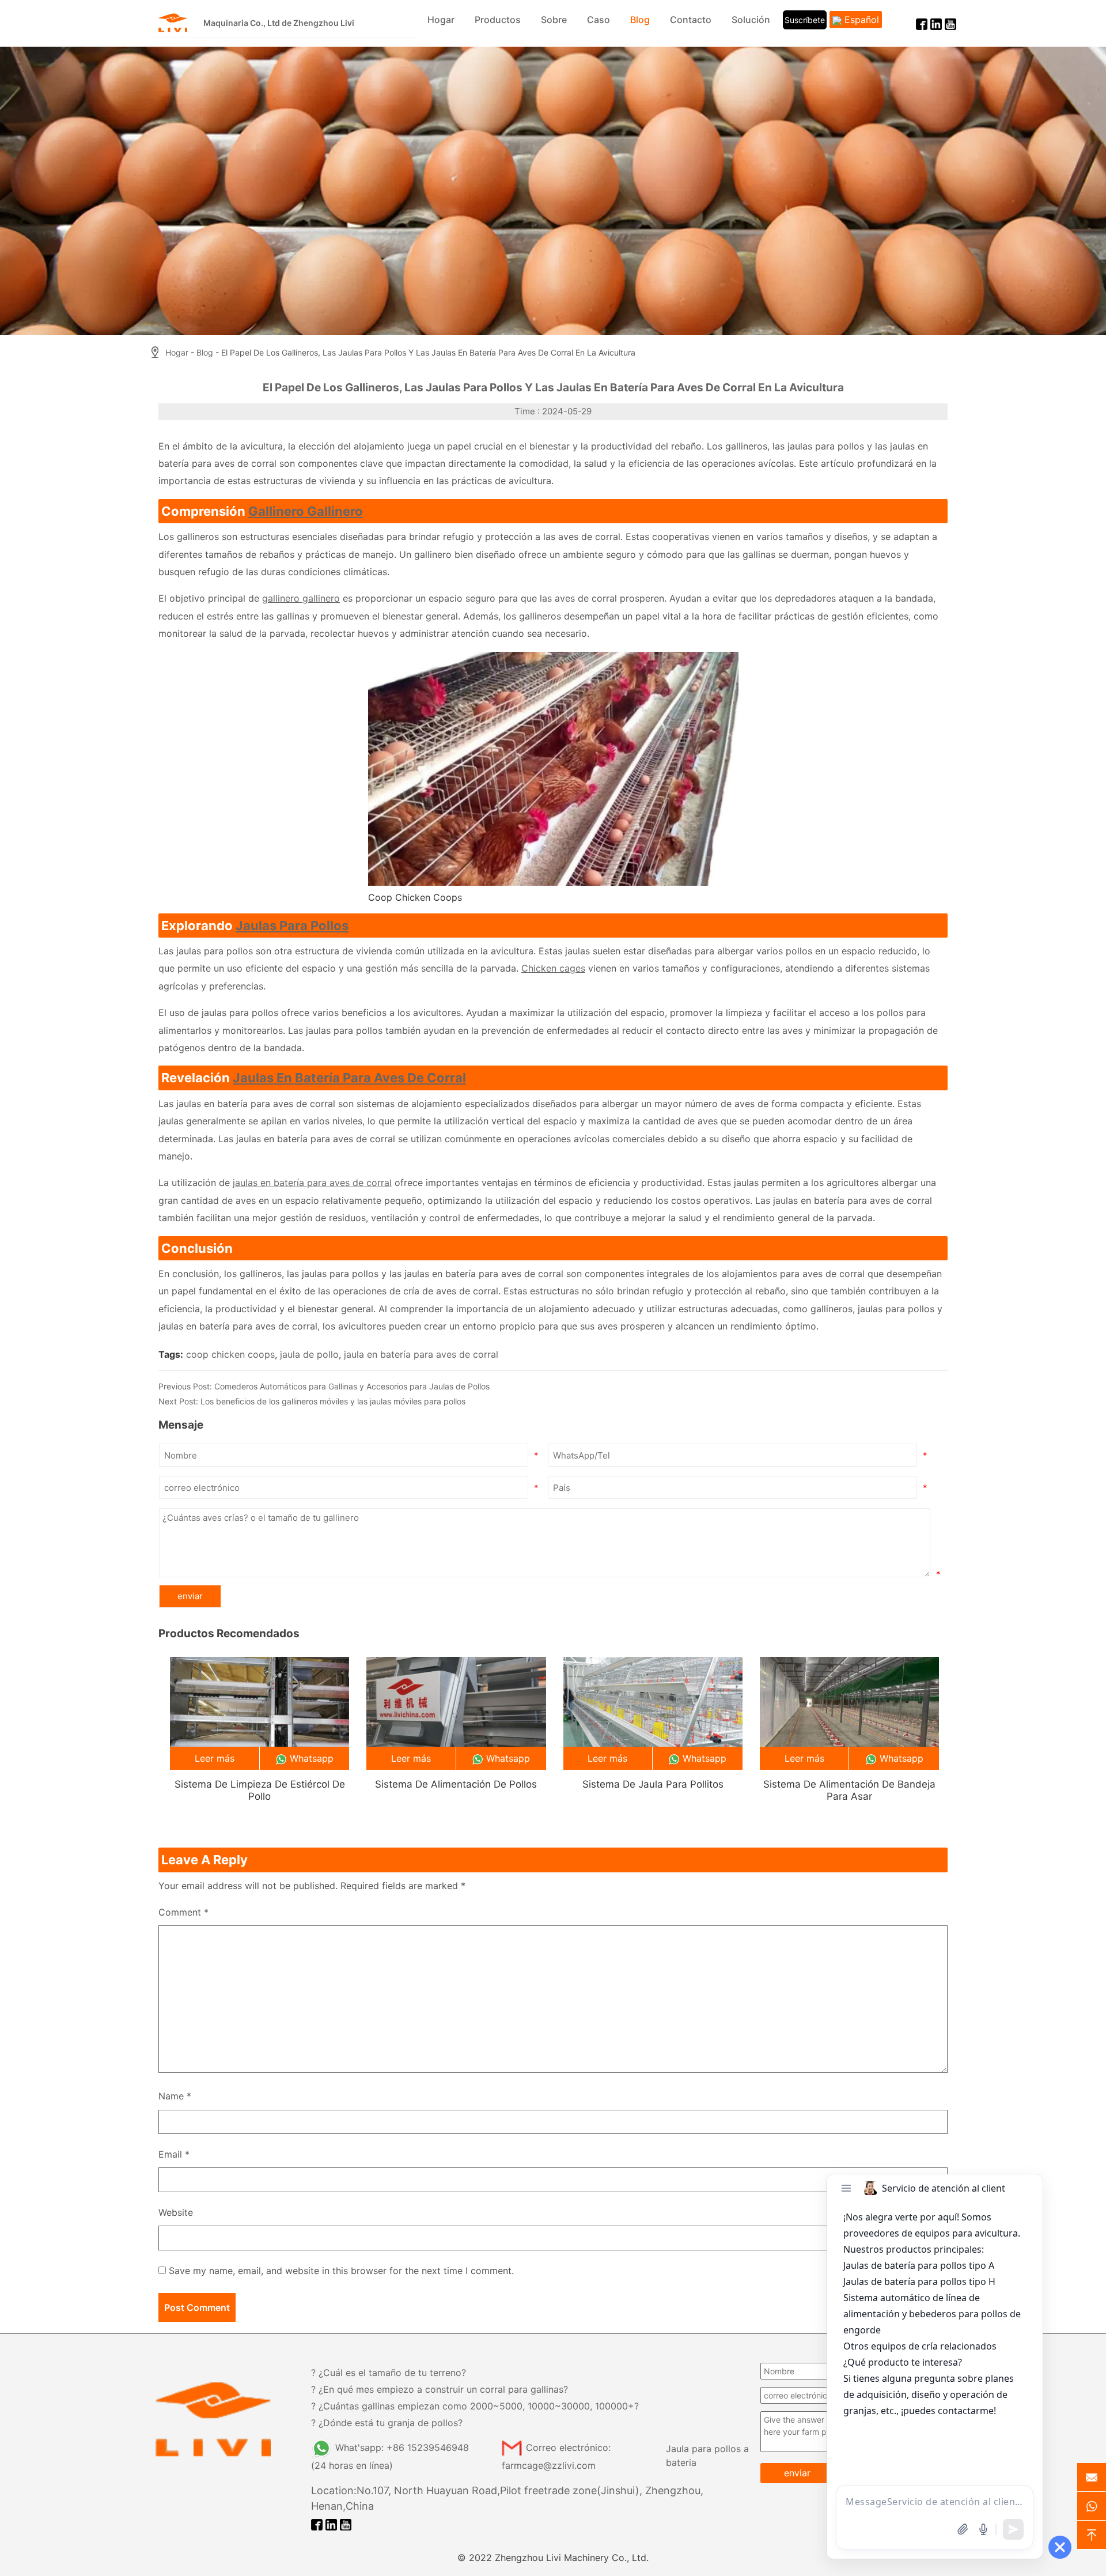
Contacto (691, 20)
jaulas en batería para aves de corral (312, 1183)
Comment (183, 1912)
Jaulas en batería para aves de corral (349, 1078)
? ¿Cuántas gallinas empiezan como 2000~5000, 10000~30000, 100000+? (475, 2406)
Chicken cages (553, 968)
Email (174, 2154)
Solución (751, 20)
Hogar (441, 20)
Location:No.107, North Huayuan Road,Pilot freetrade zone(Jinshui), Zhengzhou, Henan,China (507, 2498)
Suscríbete (805, 20)
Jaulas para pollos (292, 926)
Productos (498, 20)
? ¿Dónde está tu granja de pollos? (387, 2423)
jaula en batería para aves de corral (421, 1354)
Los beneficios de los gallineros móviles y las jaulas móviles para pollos (333, 1401)
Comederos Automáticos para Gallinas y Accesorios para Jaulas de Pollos (352, 1386)
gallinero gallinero (301, 598)
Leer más (215, 1758)
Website (176, 2212)
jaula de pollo (309, 1354)
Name (175, 2096)
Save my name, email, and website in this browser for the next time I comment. (341, 2271)
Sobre (554, 20)
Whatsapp (312, 1758)
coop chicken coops (230, 1354)
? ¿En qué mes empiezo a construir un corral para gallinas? (440, 2389)
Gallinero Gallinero (306, 511)
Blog (640, 20)
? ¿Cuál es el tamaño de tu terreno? (389, 2373)
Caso (599, 20)
